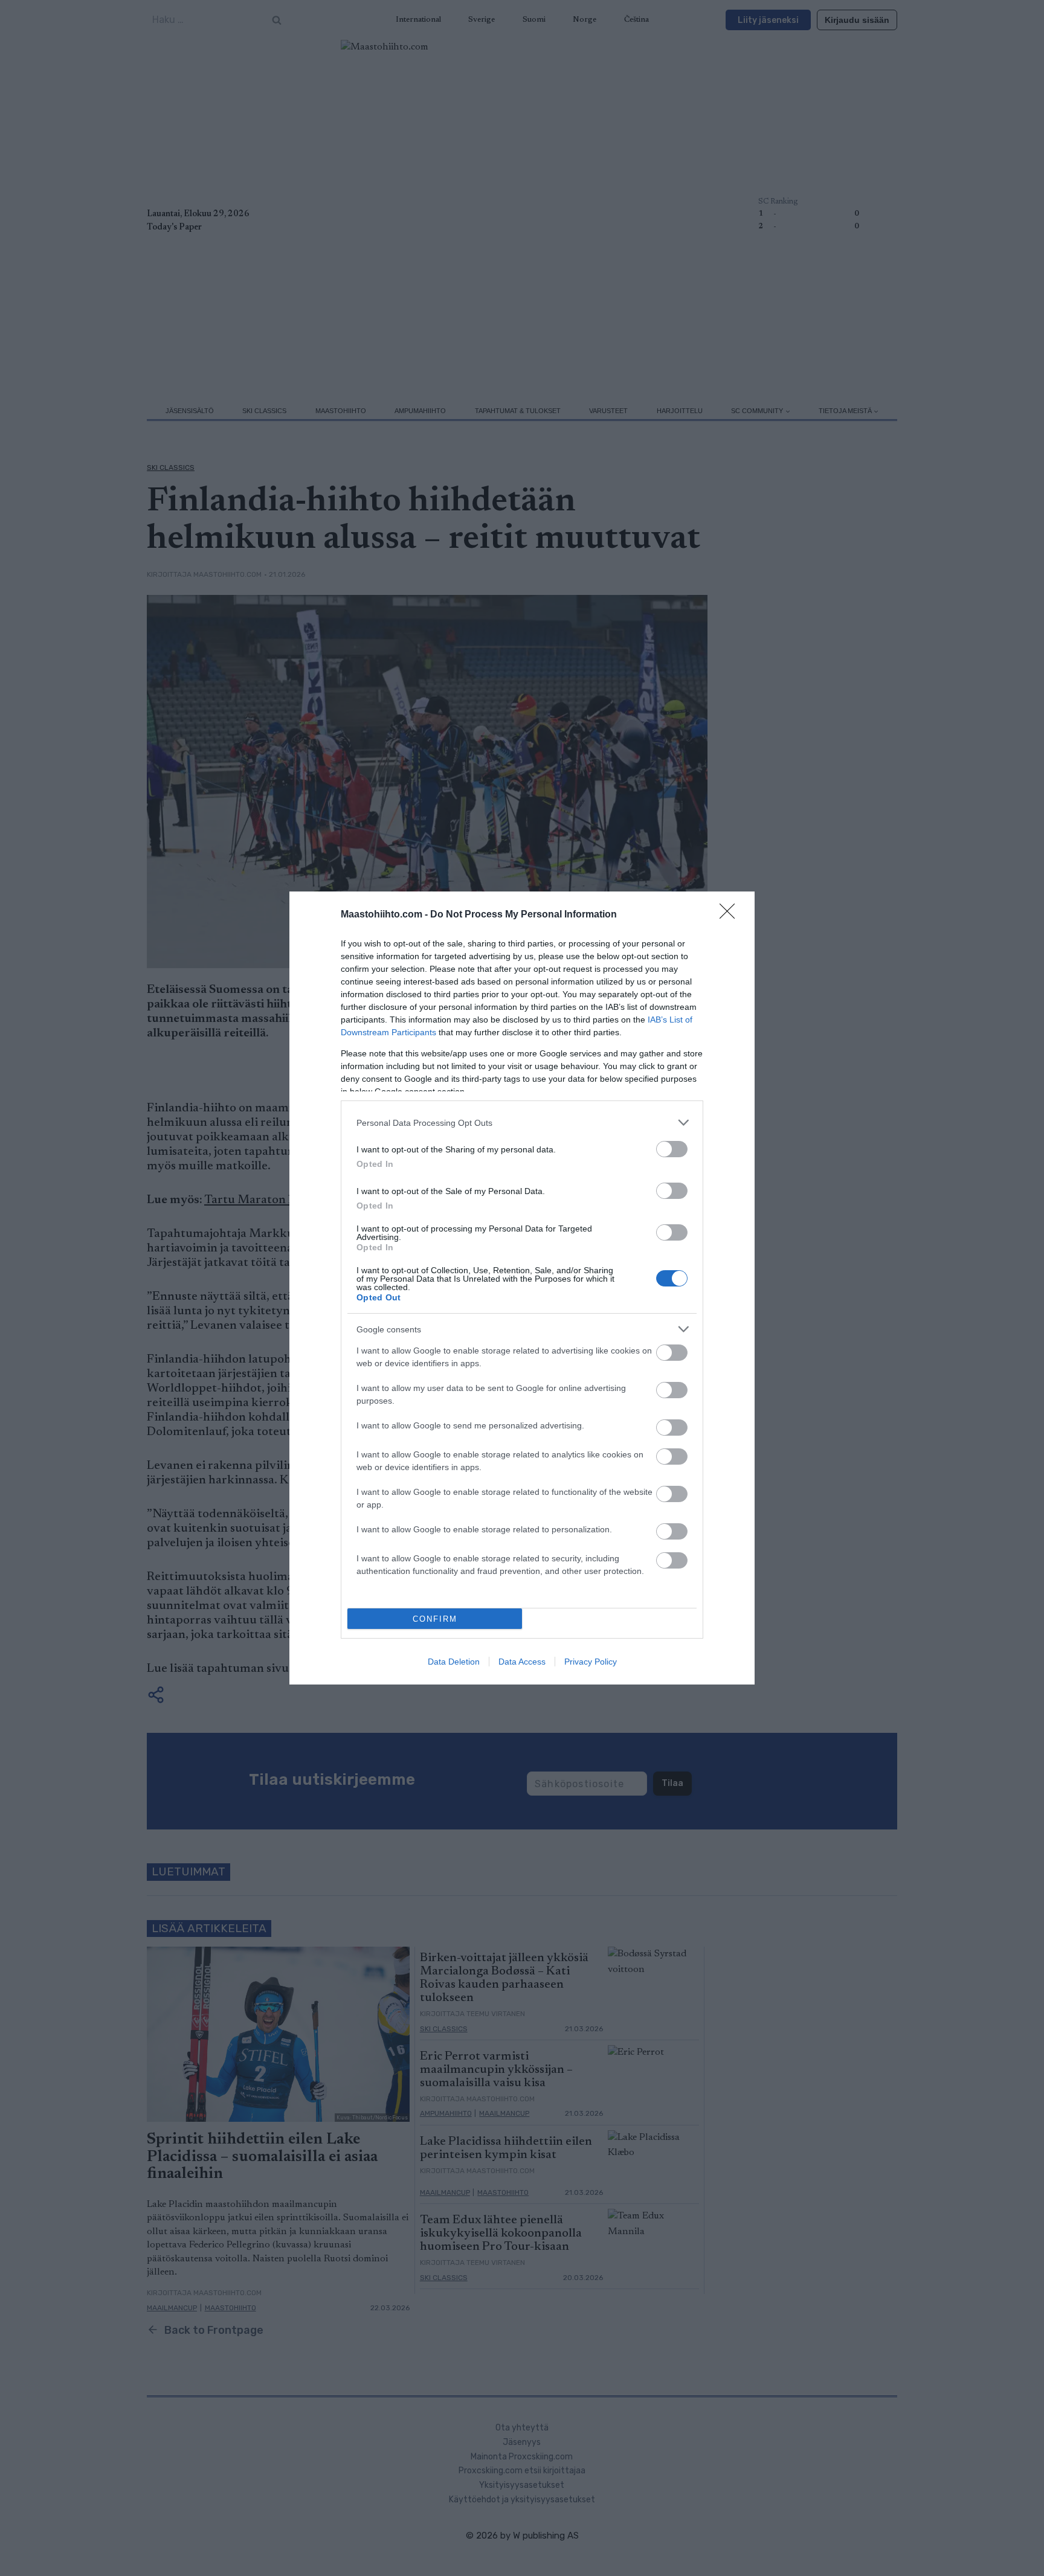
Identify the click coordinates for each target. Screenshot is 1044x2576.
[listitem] (522, 1123)
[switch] (672, 1149)
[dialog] (522, 1288)
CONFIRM (435, 1619)
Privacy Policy (591, 1662)
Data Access (522, 1662)
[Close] (731, 915)
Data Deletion (454, 1662)
